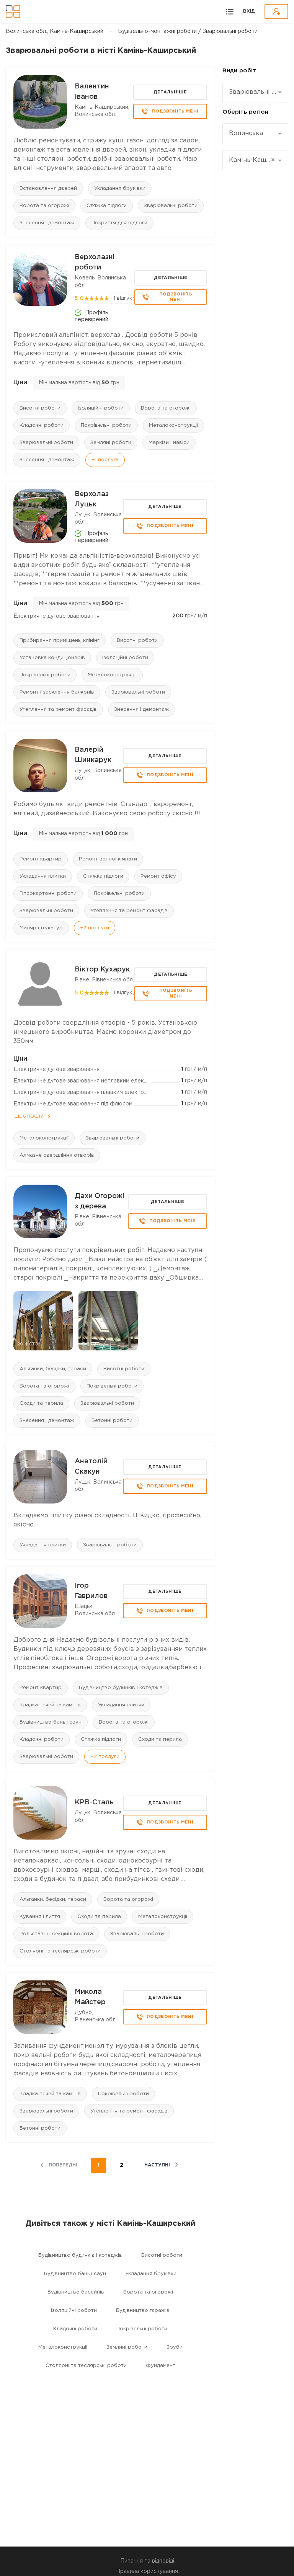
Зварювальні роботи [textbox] (252, 92)
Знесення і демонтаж (47, 223)
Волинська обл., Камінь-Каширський (55, 31)
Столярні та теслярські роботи (60, 1951)
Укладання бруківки (120, 189)
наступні (157, 2165)
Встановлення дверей (48, 189)
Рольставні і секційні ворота (56, 1934)
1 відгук (123, 298)
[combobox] (255, 92)
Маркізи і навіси (169, 443)
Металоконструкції (173, 425)
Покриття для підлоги (119, 223)
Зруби (175, 2347)
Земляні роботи (111, 443)
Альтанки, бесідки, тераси (53, 1369)
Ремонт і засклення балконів (57, 692)
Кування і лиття (40, 1917)
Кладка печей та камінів (50, 1705)
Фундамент (161, 2366)
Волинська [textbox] (246, 133)
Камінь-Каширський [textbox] (252, 160)
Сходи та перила (41, 1403)
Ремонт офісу (158, 876)
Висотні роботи (40, 408)
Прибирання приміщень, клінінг (60, 641)
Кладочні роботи (42, 425)
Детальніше (170, 92)
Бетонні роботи (112, 1421)
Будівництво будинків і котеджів (121, 1688)
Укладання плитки (43, 876)
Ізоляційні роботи (101, 408)
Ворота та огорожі (44, 206)
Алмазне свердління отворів (57, 1155)
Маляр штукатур (41, 928)
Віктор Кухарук (102, 970)
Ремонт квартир (41, 859)
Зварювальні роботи (171, 206)
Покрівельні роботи (106, 425)
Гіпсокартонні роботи (48, 894)
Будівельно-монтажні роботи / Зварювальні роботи (188, 31)
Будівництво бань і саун (51, 1722)
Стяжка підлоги (107, 206)
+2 (95, 928)
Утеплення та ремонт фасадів (58, 709)
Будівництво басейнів (76, 2292)
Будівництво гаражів (143, 2311)
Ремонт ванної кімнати (108, 859)
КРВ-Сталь (94, 1802)
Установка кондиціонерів (52, 658)
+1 (105, 460)
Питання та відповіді (147, 2561)
